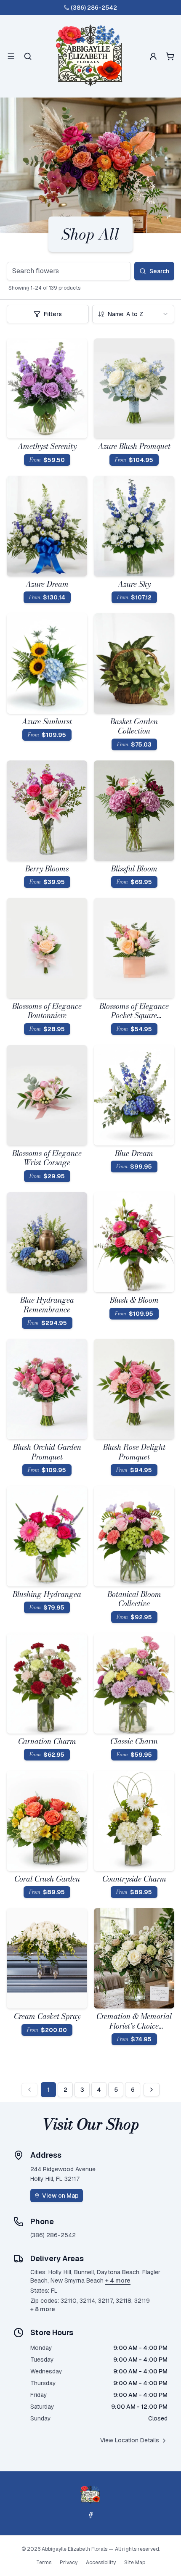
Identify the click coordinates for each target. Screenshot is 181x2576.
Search (159, 271)
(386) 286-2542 (94, 8)
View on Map (60, 2196)
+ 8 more (43, 2309)
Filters (53, 314)
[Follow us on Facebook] (90, 2515)
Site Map (135, 2563)
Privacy (69, 2563)
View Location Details (130, 2440)
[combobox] (133, 314)
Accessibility (101, 2563)
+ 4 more (118, 2280)
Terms (44, 2563)
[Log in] (153, 56)
